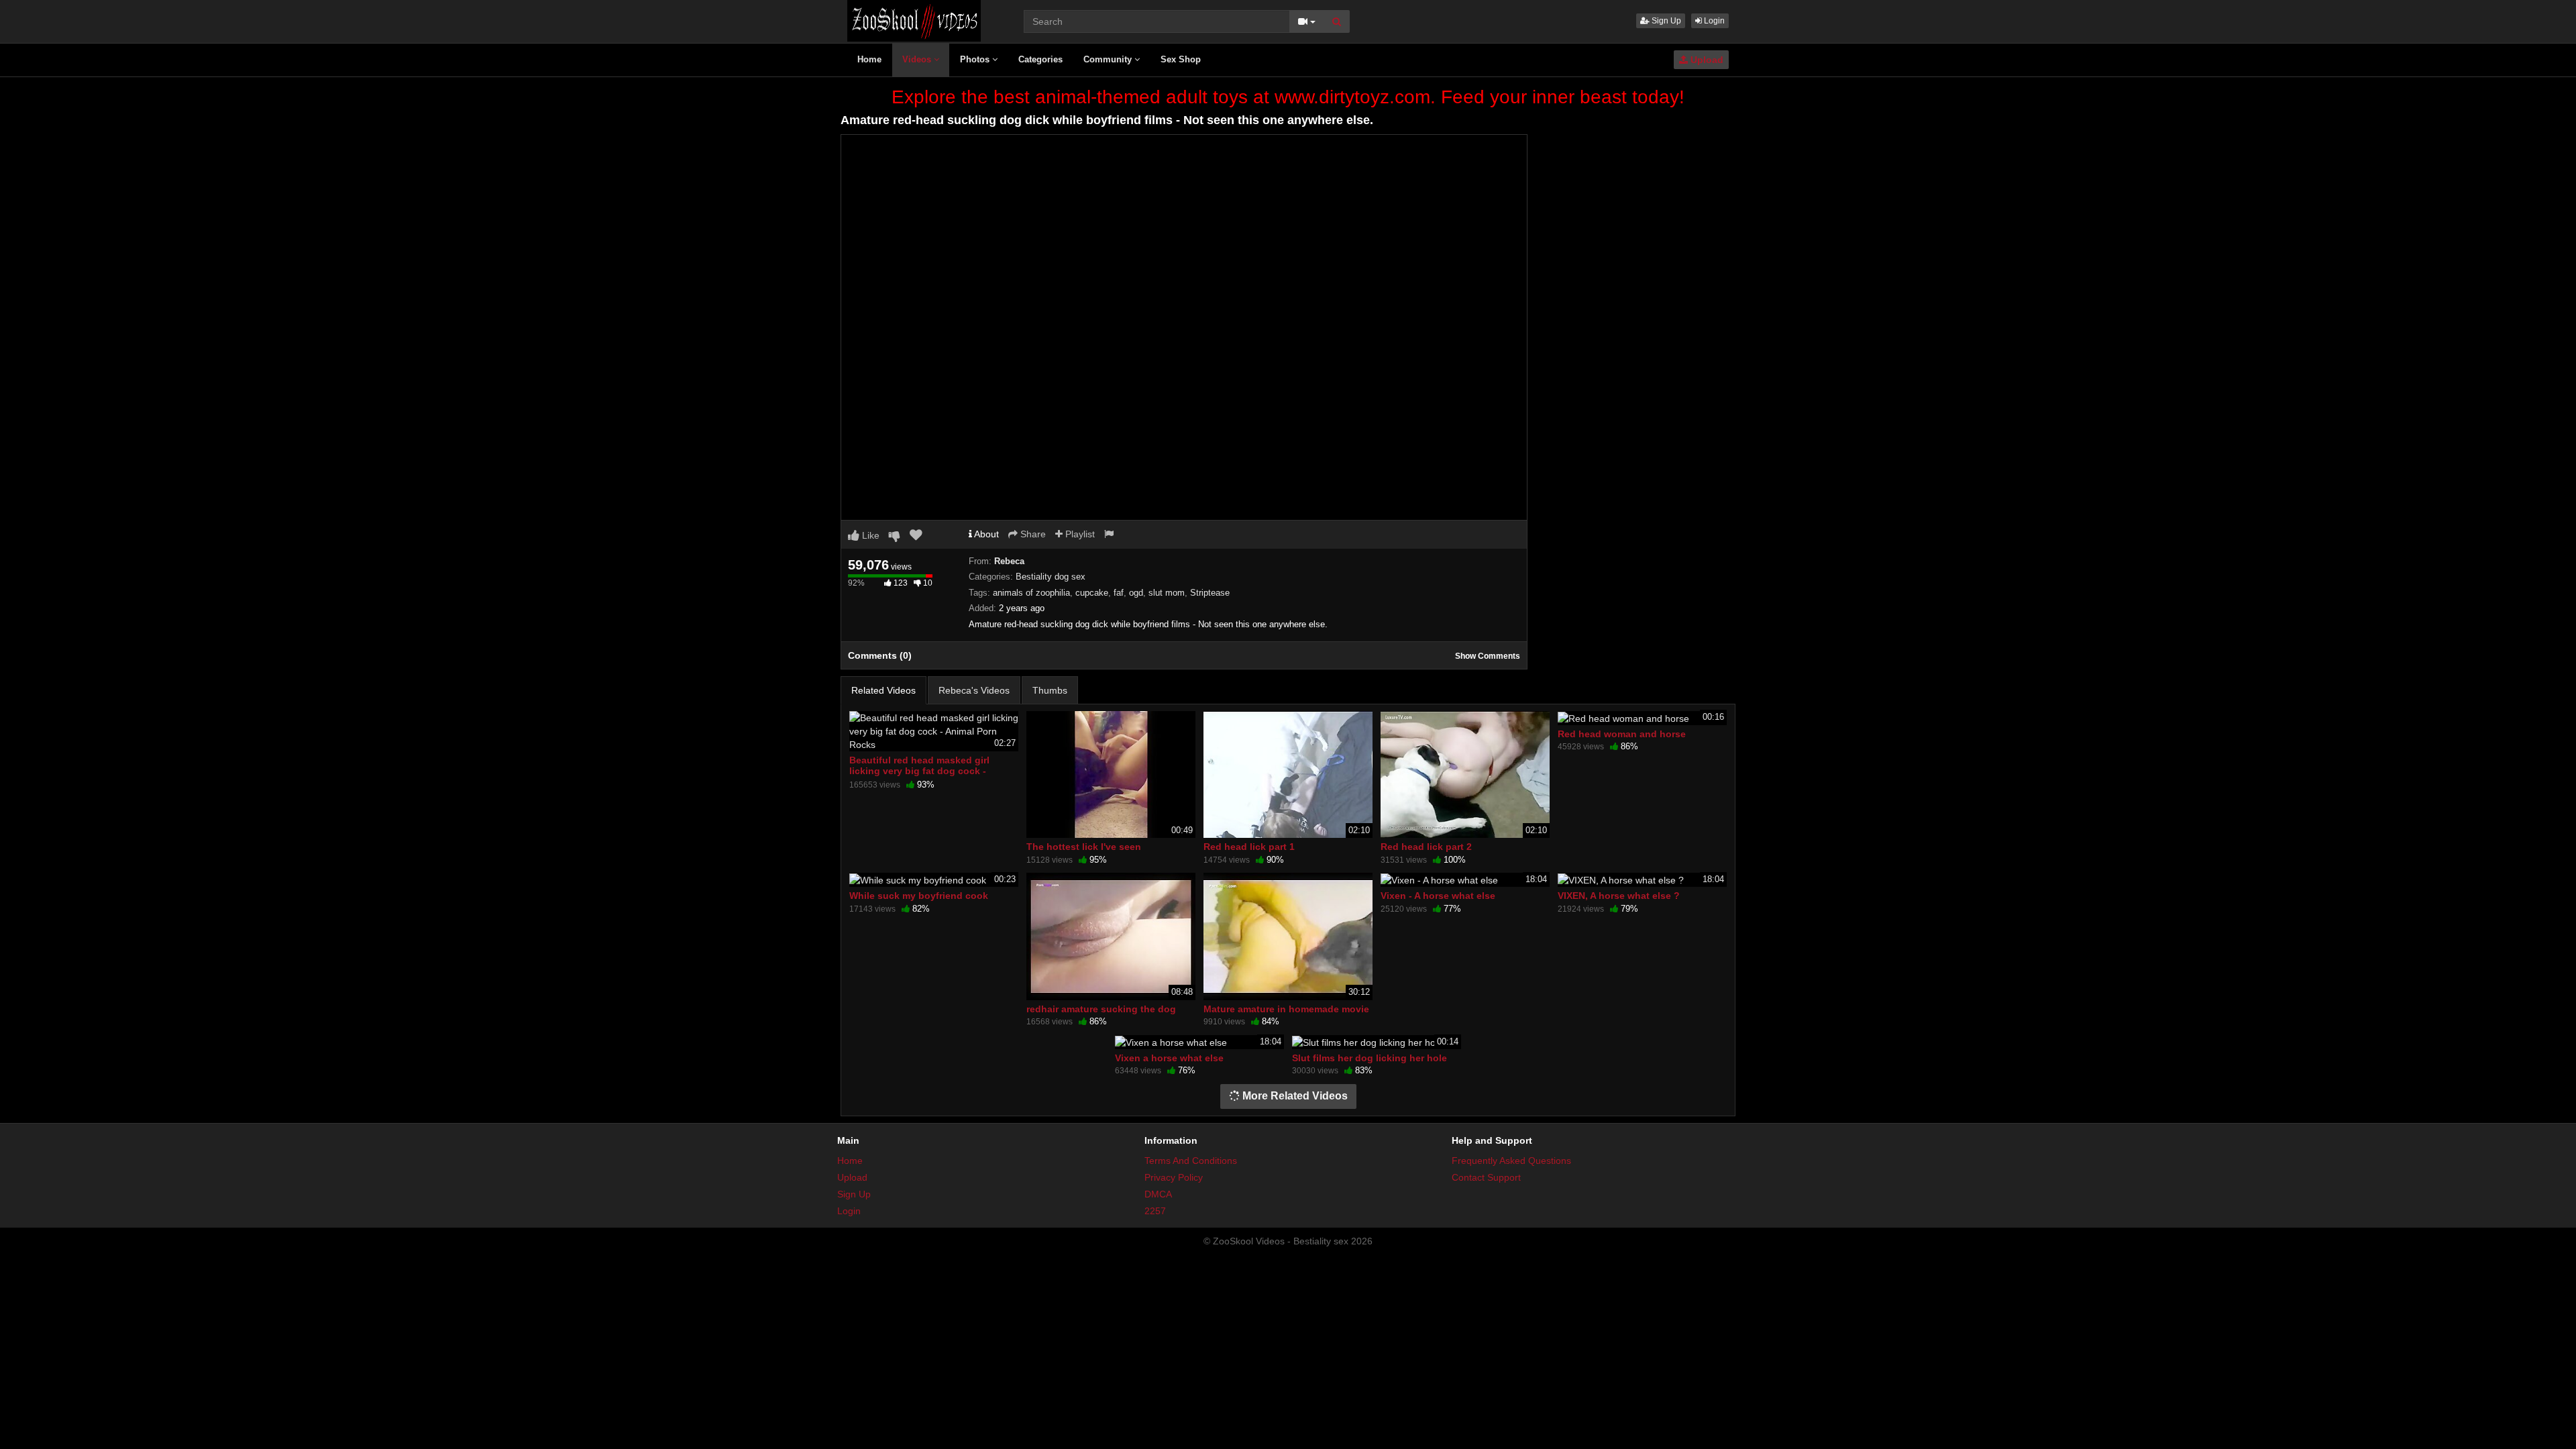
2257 (1155, 1211)
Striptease (1210, 593)
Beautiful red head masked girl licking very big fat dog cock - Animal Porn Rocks (919, 771)
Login (1713, 21)
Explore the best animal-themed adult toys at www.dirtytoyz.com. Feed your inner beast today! (1288, 97)
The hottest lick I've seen (1084, 847)
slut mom (1167, 593)
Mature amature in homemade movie (1286, 1009)
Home (869, 59)
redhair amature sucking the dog (1101, 1009)
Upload (1706, 60)
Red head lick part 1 (1249, 847)
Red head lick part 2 (1426, 847)
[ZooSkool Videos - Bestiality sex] (914, 20)
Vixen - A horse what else (1438, 896)
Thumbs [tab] (1050, 690)
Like (869, 535)
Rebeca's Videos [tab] (974, 690)
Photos (976, 59)
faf (1119, 593)
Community (1109, 59)
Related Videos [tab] (883, 690)
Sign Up (1665, 21)
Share (1032, 534)
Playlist (1079, 534)
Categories (1040, 59)
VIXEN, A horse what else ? (1619, 896)
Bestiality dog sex (1051, 577)
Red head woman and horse (1622, 734)
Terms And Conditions (1191, 1161)
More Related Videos (1294, 1096)
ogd (1136, 593)
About (985, 534)
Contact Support (1486, 1177)
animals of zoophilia (1031, 593)
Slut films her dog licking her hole (1370, 1058)
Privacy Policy (1174, 1177)
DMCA (1158, 1194)
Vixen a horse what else (1169, 1058)
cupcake (1092, 593)
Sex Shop (1181, 59)
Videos (918, 59)
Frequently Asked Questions (1511, 1161)
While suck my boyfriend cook (919, 896)
